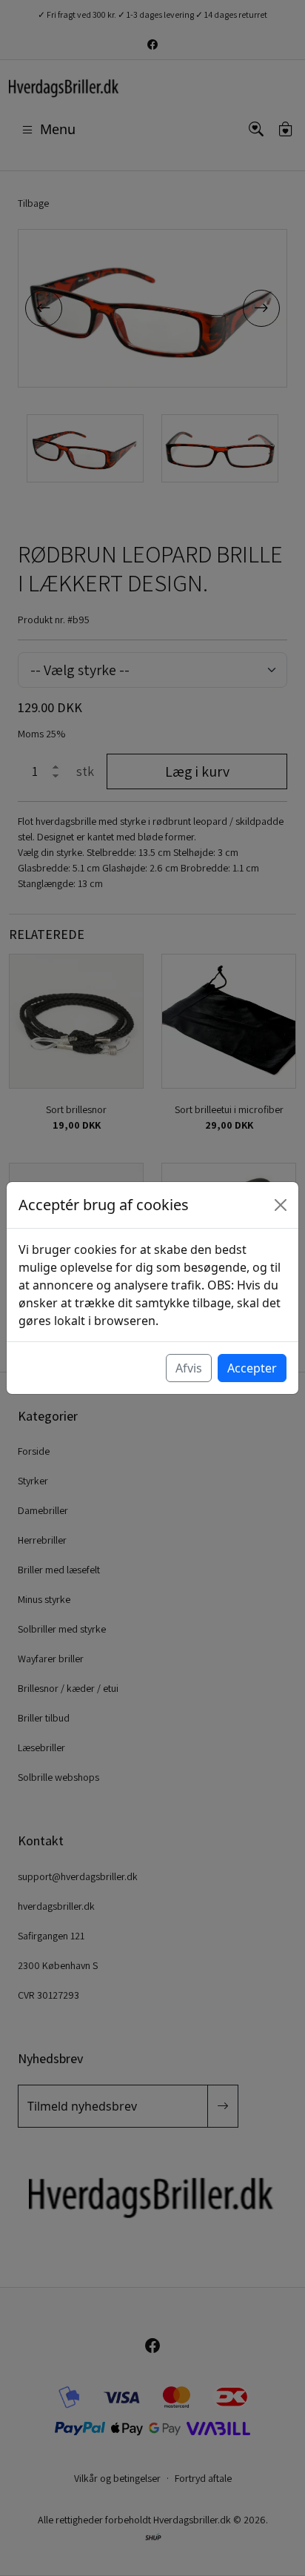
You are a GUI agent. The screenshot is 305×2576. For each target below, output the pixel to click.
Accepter (252, 1368)
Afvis (189, 1368)
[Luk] (281, 1205)
